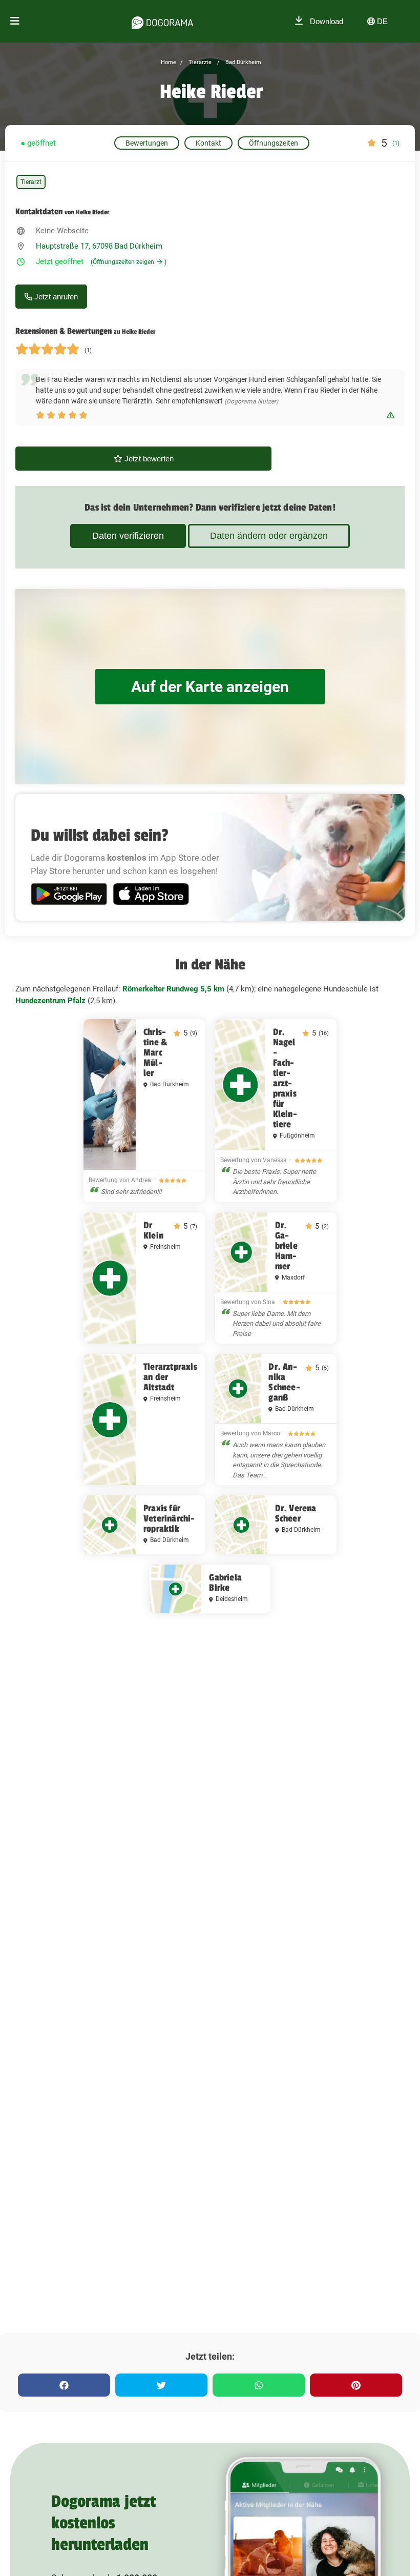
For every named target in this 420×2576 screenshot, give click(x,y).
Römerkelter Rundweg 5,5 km (173, 989)
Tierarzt (31, 182)
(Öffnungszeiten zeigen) (129, 262)
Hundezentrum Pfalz (50, 1001)
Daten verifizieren (128, 536)
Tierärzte (199, 62)
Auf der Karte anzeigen (210, 687)
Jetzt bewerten (148, 459)
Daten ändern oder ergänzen (269, 536)
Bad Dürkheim (243, 62)
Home (169, 62)
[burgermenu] (15, 21)
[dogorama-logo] (162, 21)
